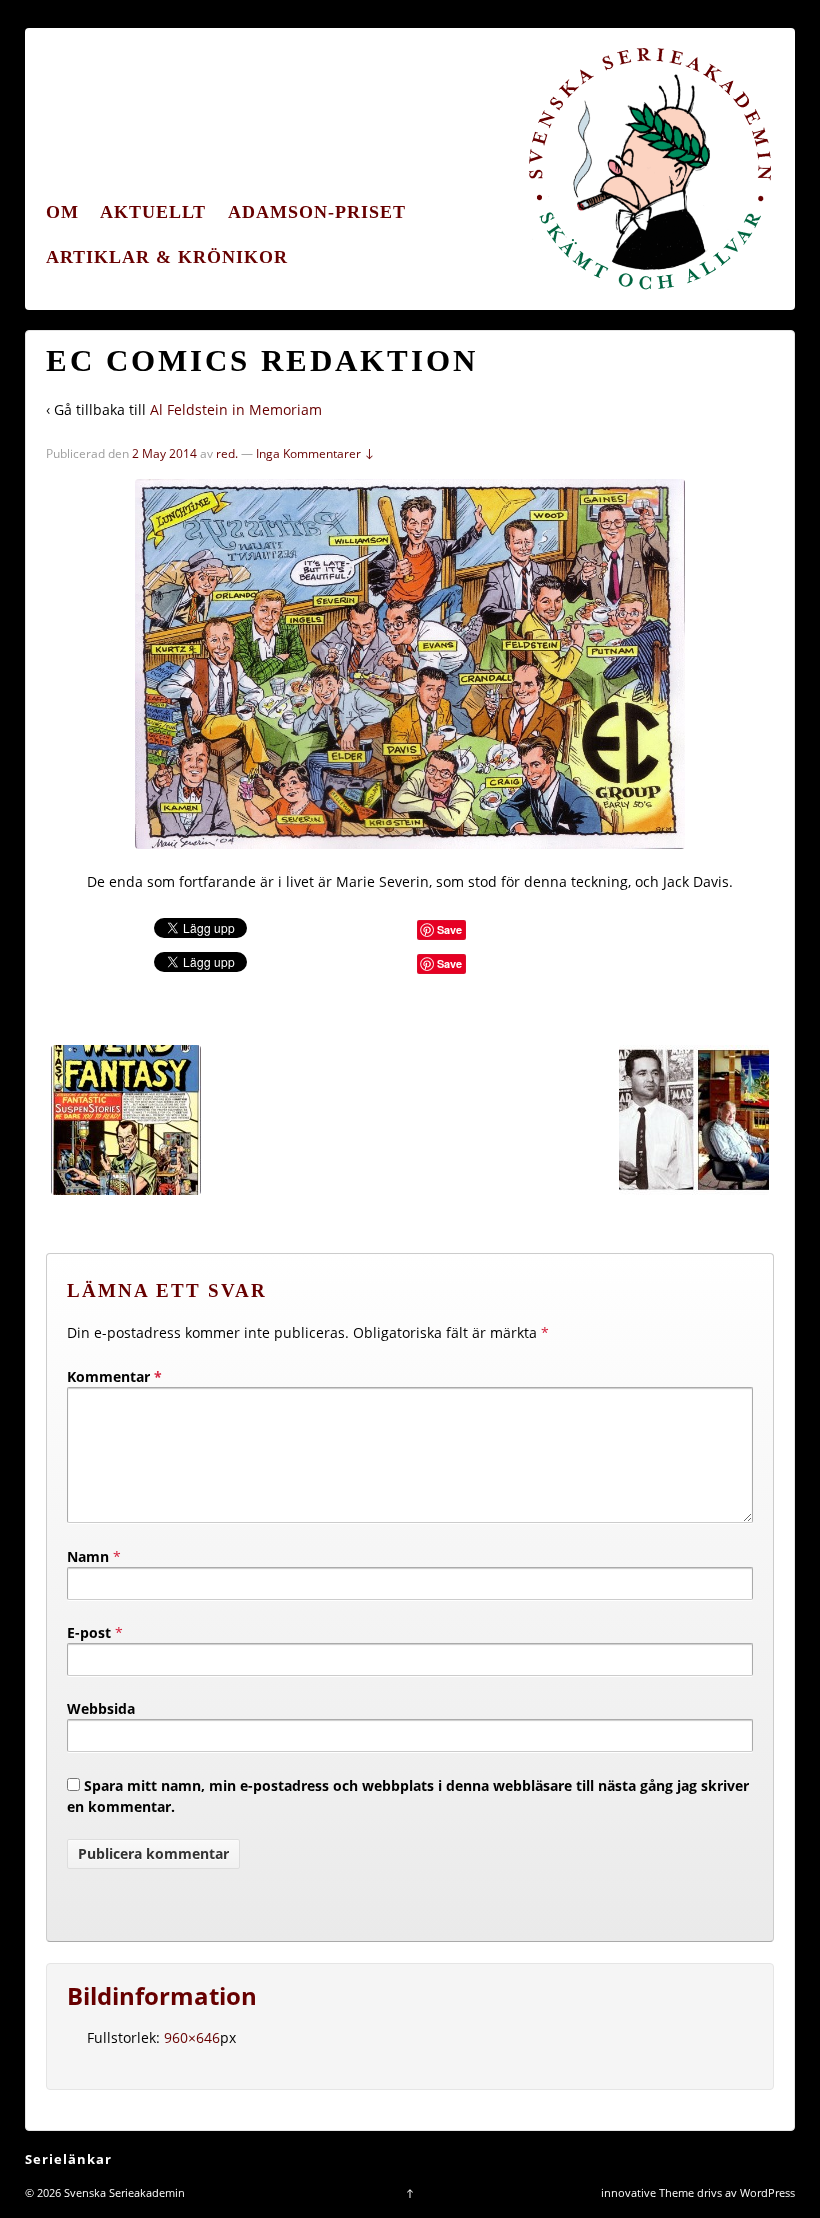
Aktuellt (153, 212)
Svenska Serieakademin (123, 2192)
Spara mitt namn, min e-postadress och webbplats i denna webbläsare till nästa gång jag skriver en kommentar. (408, 1796)
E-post (89, 1632)
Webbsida (101, 1708)
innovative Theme (647, 2192)
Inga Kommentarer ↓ (315, 453)
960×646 (192, 2037)
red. (227, 453)
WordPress (767, 2192)
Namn (88, 1556)
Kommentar (114, 1376)
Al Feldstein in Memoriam (236, 409)
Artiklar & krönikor (167, 257)
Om (62, 212)
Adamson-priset (317, 212)
